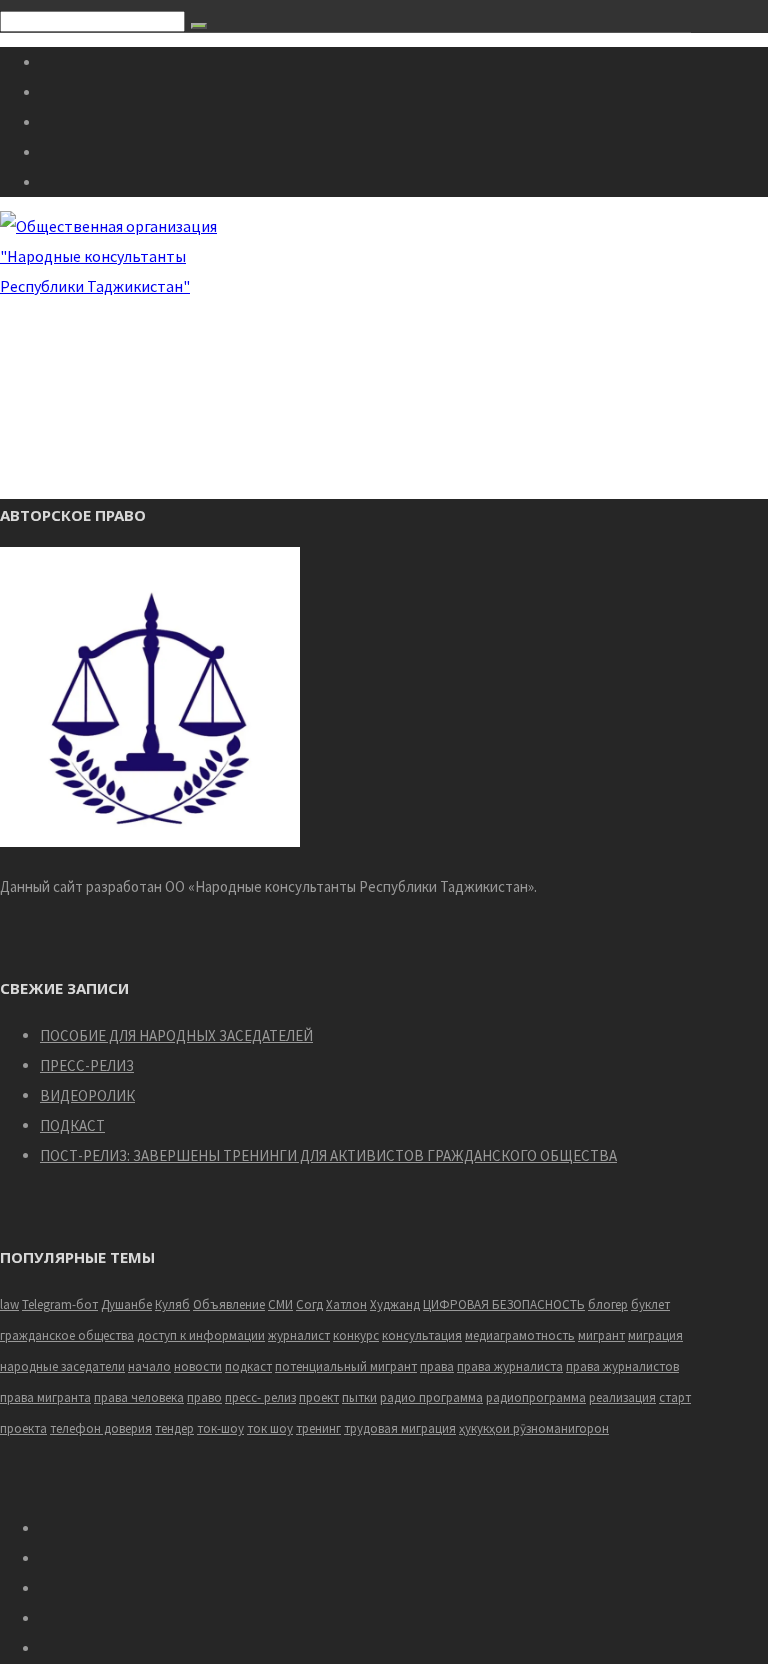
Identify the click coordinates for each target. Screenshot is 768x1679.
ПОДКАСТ (72, 1125)
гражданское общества (67, 1335)
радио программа (431, 1397)
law (9, 1304)
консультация (422, 1335)
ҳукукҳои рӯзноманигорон (534, 1428)
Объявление (229, 1304)
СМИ (280, 1304)
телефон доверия (101, 1428)
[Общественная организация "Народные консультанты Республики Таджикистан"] (111, 286)
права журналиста (510, 1366)
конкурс (356, 1335)
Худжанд (395, 1304)
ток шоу (270, 1428)
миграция (655, 1335)
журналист (299, 1335)
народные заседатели (62, 1366)
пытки (359, 1397)
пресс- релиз (260, 1397)
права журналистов (622, 1366)
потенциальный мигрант (346, 1366)
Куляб (172, 1304)
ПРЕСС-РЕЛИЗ (87, 1065)
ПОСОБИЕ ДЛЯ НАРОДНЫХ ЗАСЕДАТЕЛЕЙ (176, 1035)
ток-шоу (220, 1428)
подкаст (248, 1366)
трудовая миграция (400, 1428)
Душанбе (126, 1304)
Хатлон (346, 1304)
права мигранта (45, 1397)
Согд (309, 1304)
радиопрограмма (536, 1397)
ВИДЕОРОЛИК (87, 1095)
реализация (622, 1397)
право (204, 1397)
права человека (139, 1397)
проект (319, 1397)
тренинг (318, 1428)
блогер (608, 1304)
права (437, 1366)
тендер (174, 1428)
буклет (650, 1304)
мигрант (601, 1335)
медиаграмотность (520, 1335)
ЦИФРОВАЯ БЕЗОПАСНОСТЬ (504, 1304)
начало (149, 1366)
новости (198, 1366)
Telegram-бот (60, 1304)
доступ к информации (201, 1335)
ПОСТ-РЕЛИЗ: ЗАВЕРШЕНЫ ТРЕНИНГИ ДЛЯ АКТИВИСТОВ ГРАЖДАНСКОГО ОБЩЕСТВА (328, 1155)
